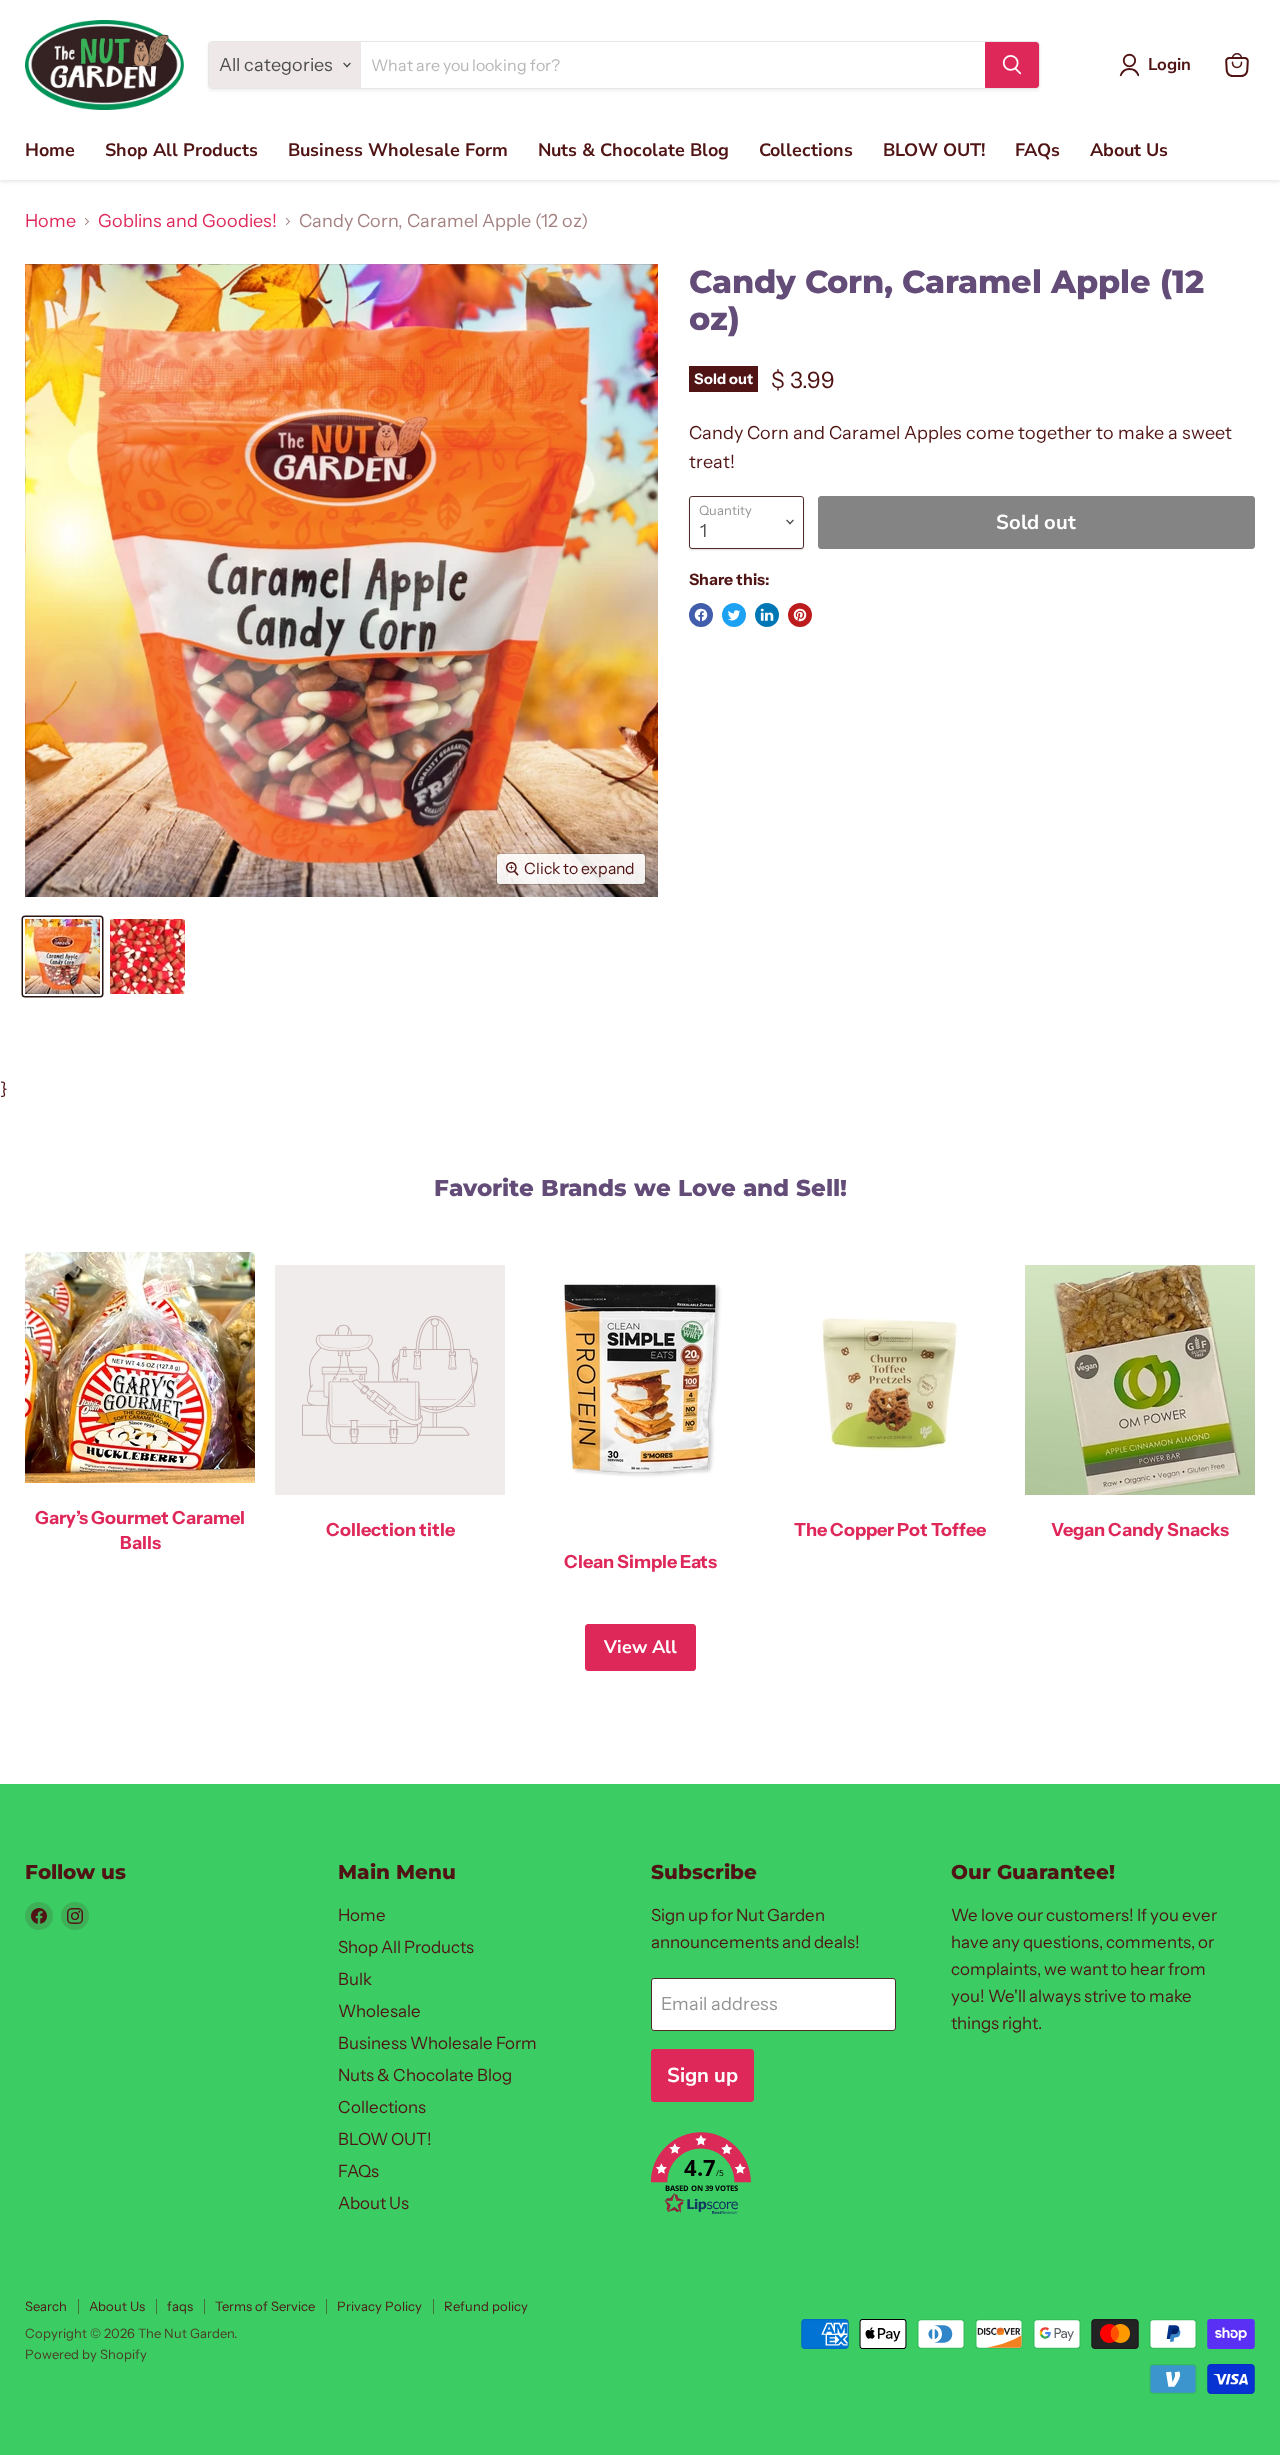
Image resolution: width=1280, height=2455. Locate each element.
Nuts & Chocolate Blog (633, 150)
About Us (1129, 150)
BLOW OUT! (934, 150)
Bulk (355, 1979)
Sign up (702, 2075)
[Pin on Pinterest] (800, 615)
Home (50, 150)
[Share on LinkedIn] (767, 615)
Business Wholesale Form (398, 150)
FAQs (1037, 150)
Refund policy (486, 2306)
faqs (180, 2306)
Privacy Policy (379, 2306)
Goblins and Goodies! (187, 221)
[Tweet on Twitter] (734, 615)
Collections (806, 150)
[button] (778, 2176)
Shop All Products (181, 150)
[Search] (1012, 65)
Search (46, 2306)
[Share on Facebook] (701, 615)
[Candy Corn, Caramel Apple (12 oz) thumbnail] (62, 956)
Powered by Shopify (86, 2354)
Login (1169, 64)
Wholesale (379, 2011)
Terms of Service (265, 2306)
